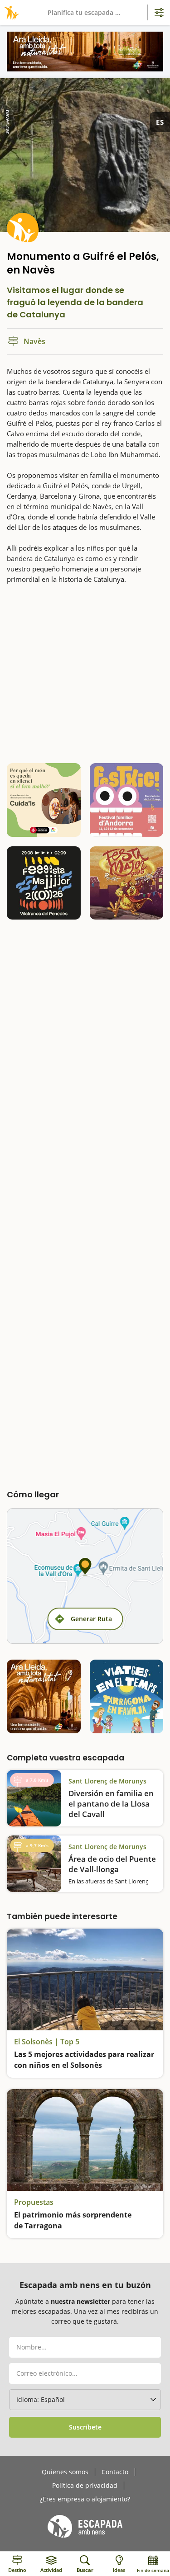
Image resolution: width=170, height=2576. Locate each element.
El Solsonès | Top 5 (47, 2042)
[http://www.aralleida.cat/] (85, 52)
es (160, 122)
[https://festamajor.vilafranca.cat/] (44, 883)
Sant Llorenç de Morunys (107, 1781)
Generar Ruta (91, 1619)
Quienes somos (65, 2472)
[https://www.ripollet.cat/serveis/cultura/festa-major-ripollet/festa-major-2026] (127, 883)
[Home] (10, 12)
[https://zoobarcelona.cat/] (44, 800)
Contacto (115, 2472)
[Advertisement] (85, 673)
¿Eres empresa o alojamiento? (85, 2499)
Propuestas (34, 2202)
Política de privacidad (85, 2486)
